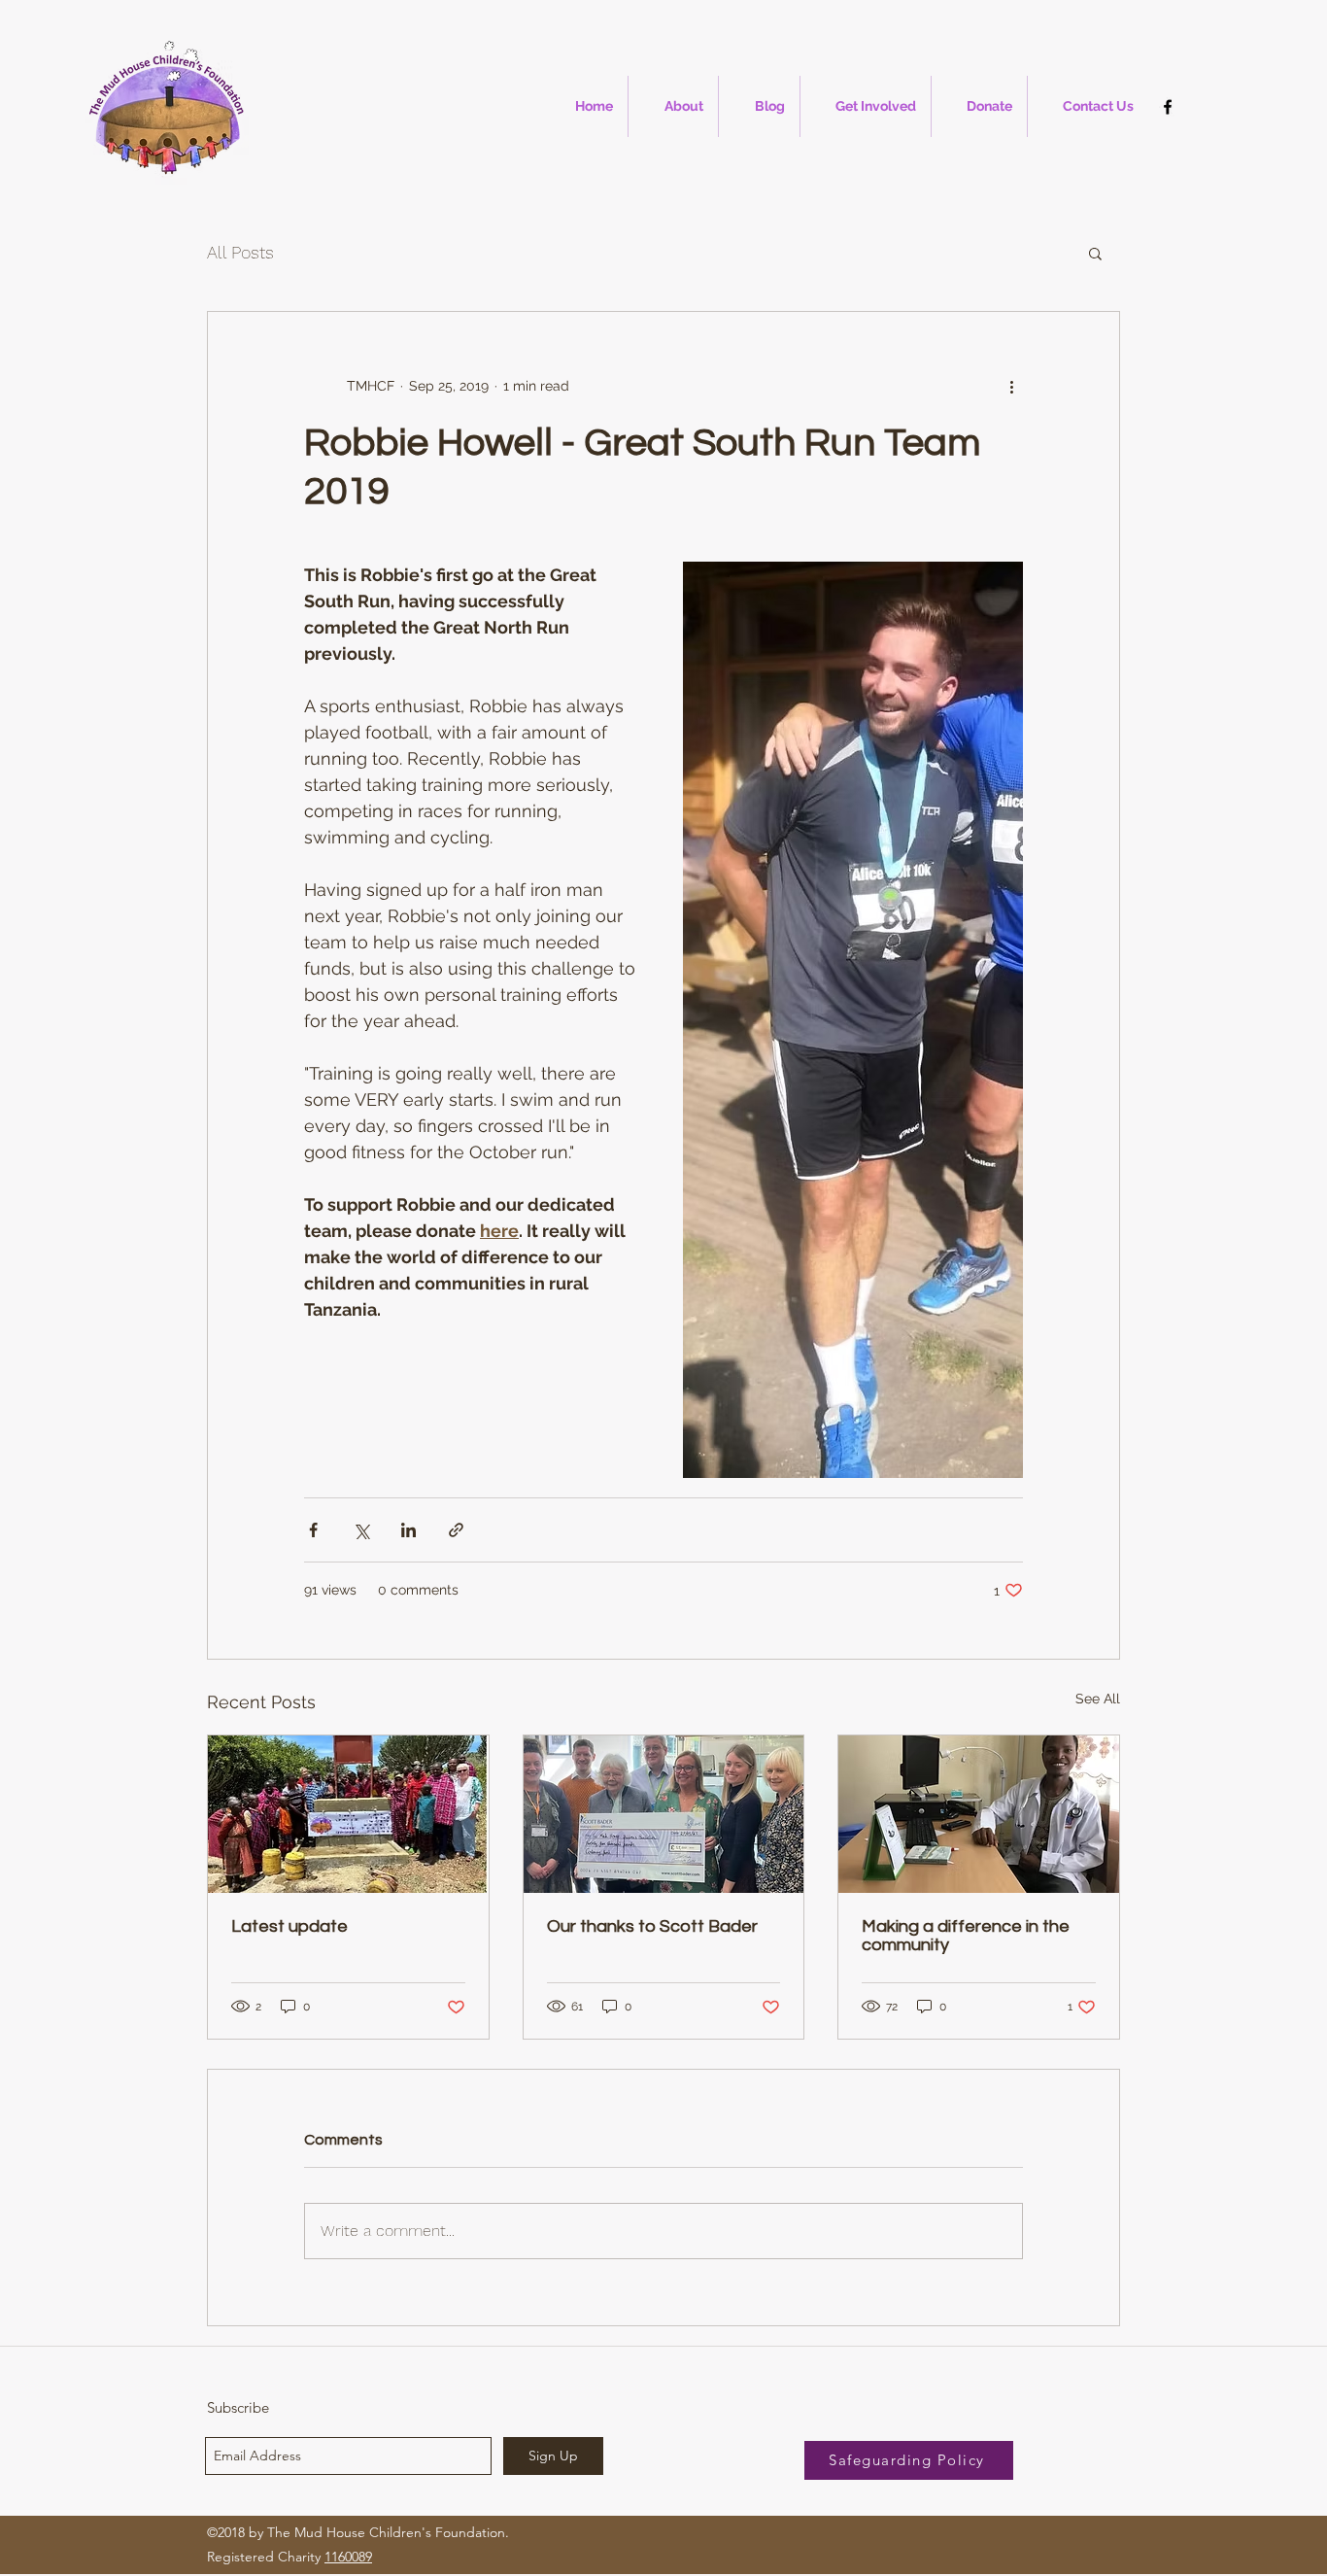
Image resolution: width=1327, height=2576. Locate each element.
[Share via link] (456, 1530)
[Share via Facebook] (313, 1530)
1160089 (348, 2557)
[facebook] (1168, 107)
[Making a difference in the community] (979, 1814)
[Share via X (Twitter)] (361, 1530)
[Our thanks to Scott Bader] (664, 1814)
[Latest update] (348, 1814)
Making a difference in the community (966, 1936)
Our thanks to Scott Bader (652, 1926)
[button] (1095, 253)
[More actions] (1011, 386)
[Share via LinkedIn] (408, 1530)
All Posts (240, 252)
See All (1098, 1699)
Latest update (289, 1926)
